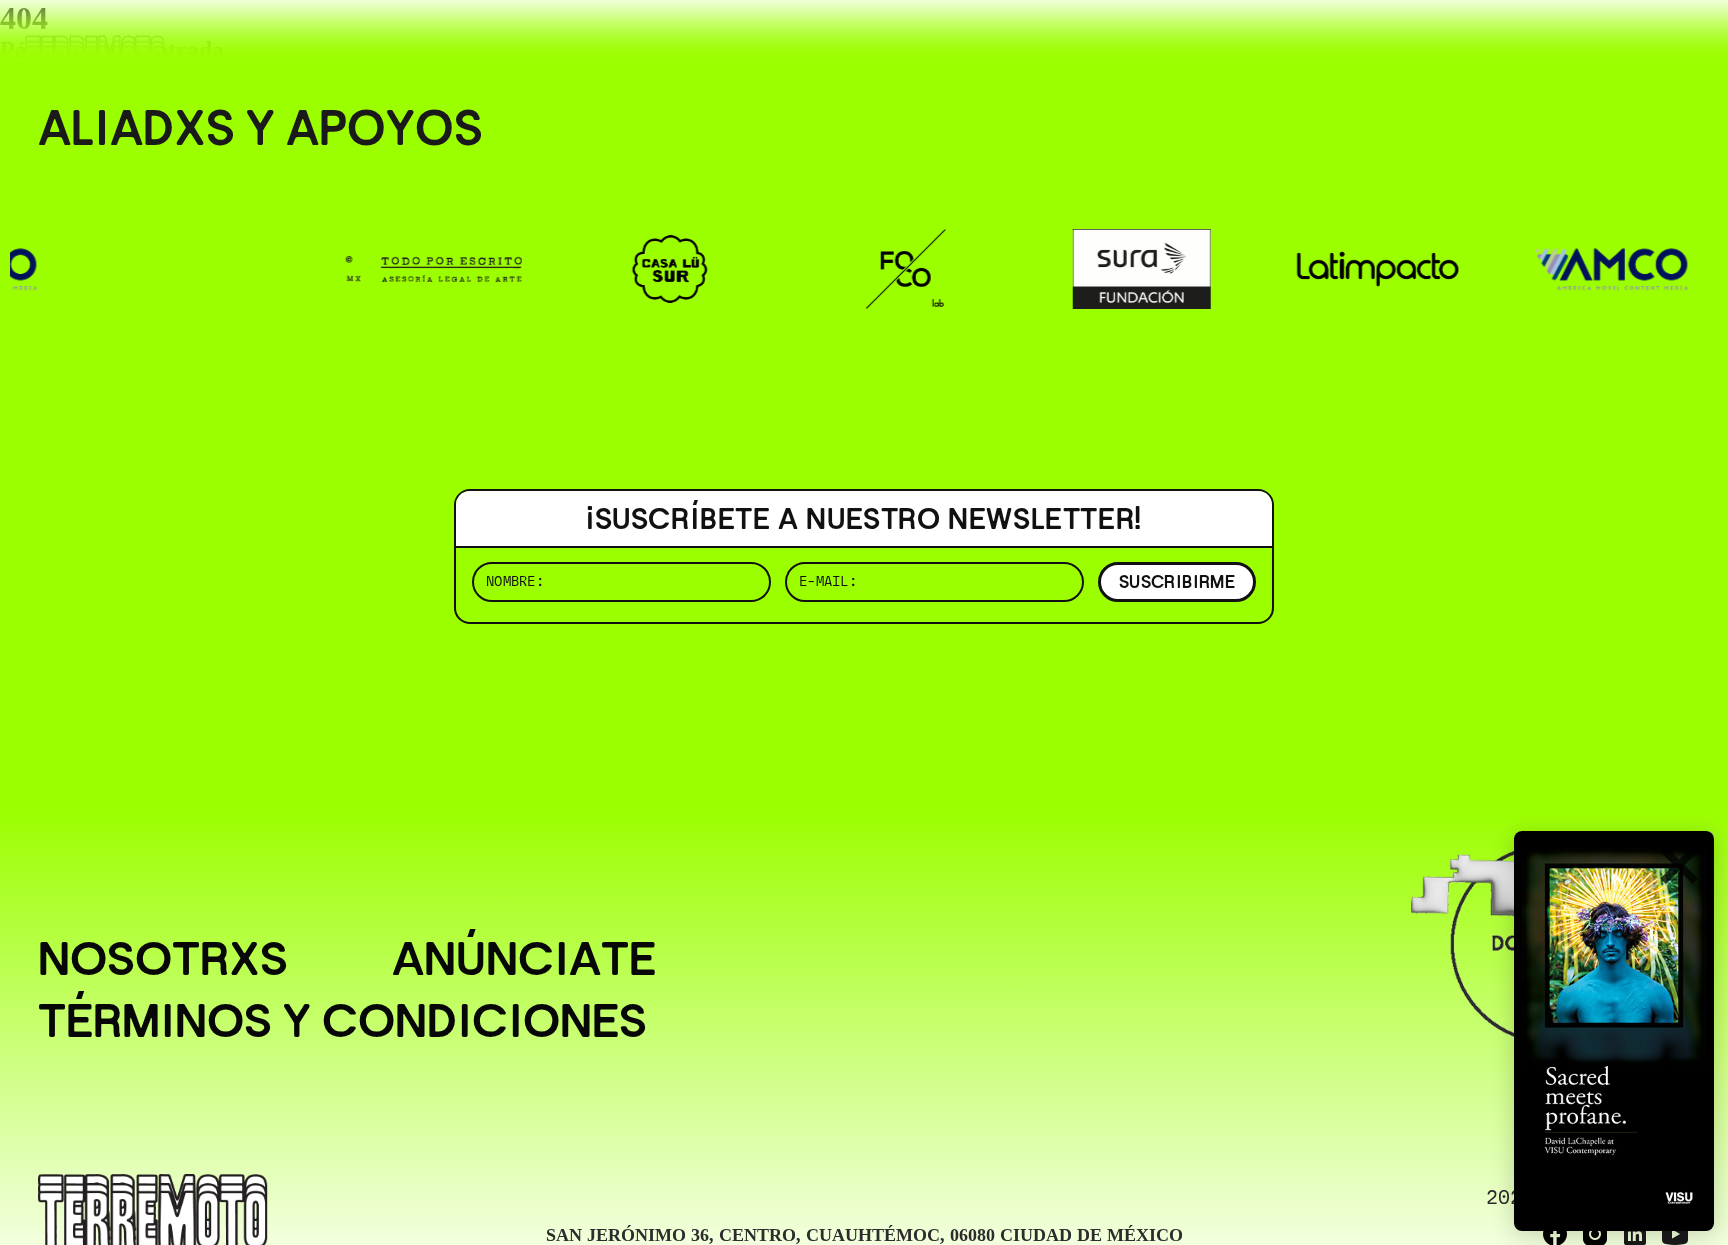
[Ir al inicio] (95, 56)
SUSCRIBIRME (1177, 581)
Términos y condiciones (342, 1021)
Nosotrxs (163, 959)
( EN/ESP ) (1618, 44)
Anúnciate (524, 959)
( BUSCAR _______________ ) (1358, 44)
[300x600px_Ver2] (1614, 1031)
